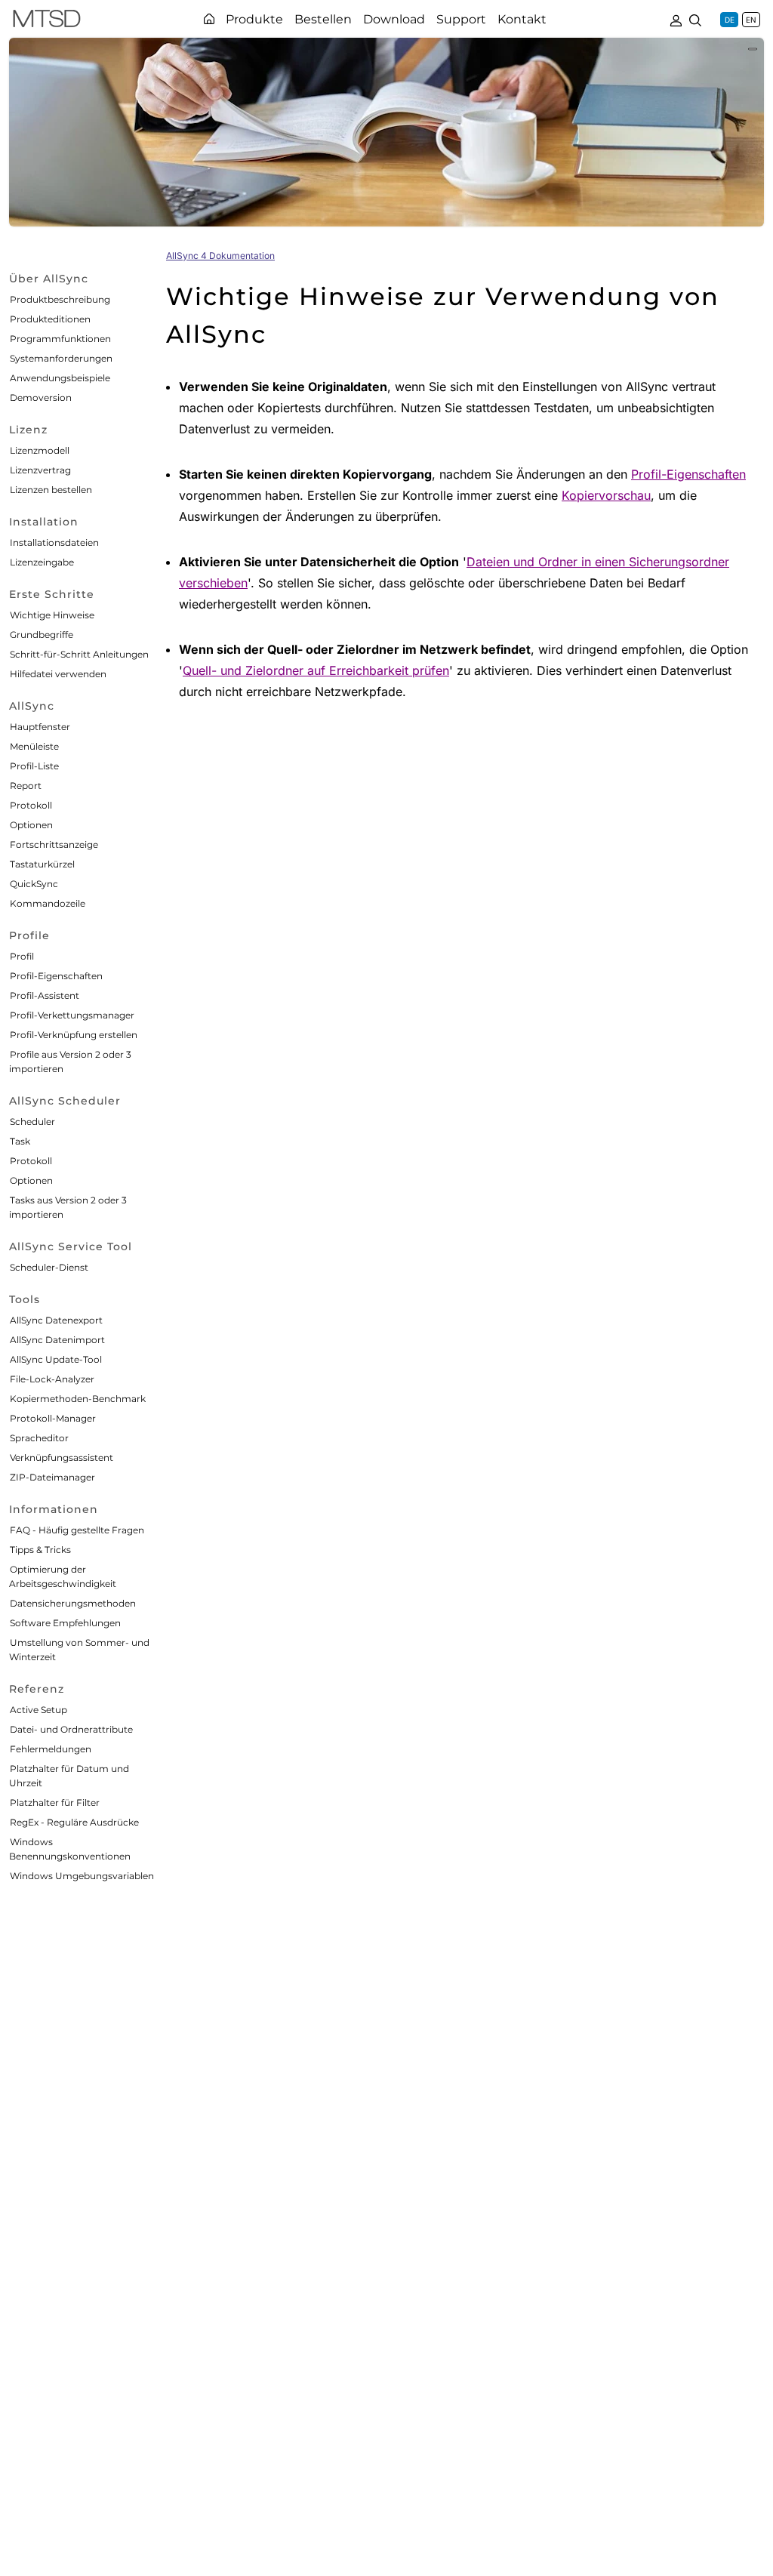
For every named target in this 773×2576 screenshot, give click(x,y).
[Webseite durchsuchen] (695, 19)
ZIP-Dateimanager (52, 1477)
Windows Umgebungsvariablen (82, 1876)
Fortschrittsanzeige (54, 844)
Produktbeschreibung (60, 299)
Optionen (31, 825)
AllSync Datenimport (57, 1340)
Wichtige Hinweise (52, 615)
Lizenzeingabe (42, 562)
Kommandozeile (48, 903)
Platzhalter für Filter (55, 1803)
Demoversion (41, 397)
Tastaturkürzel (42, 864)
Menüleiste (34, 746)
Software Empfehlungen (65, 1623)
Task (20, 1141)
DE (730, 20)
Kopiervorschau (606, 495)
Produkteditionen (50, 319)
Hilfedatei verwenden (58, 674)
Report (26, 786)
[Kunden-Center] (676, 19)
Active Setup (38, 1710)
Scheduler (32, 1122)
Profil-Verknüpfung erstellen (74, 1035)
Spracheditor (39, 1438)
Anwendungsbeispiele (60, 378)
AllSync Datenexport (56, 1320)
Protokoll (31, 805)
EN (751, 20)
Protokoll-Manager (53, 1418)
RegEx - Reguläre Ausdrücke (74, 1822)
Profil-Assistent (45, 995)
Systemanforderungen (61, 358)
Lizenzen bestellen (51, 490)
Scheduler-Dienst (49, 1267)
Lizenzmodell (40, 450)
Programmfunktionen (60, 339)
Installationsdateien (54, 542)
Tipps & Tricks (40, 1550)
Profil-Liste (34, 766)
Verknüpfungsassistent (62, 1457)
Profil (22, 956)
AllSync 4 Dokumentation (220, 256)
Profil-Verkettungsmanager (72, 1015)
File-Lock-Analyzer (52, 1379)
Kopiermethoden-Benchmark (78, 1399)
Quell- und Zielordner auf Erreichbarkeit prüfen (316, 670)
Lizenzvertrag (40, 470)
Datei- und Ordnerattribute (71, 1729)
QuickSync (34, 884)
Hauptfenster (40, 727)
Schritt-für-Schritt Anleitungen (79, 654)
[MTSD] (47, 21)
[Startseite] (209, 19)
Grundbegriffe (42, 635)
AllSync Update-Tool (56, 1359)
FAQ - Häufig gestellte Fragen (77, 1530)
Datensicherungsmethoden (73, 1603)
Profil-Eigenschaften (56, 976)
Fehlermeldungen (51, 1749)
